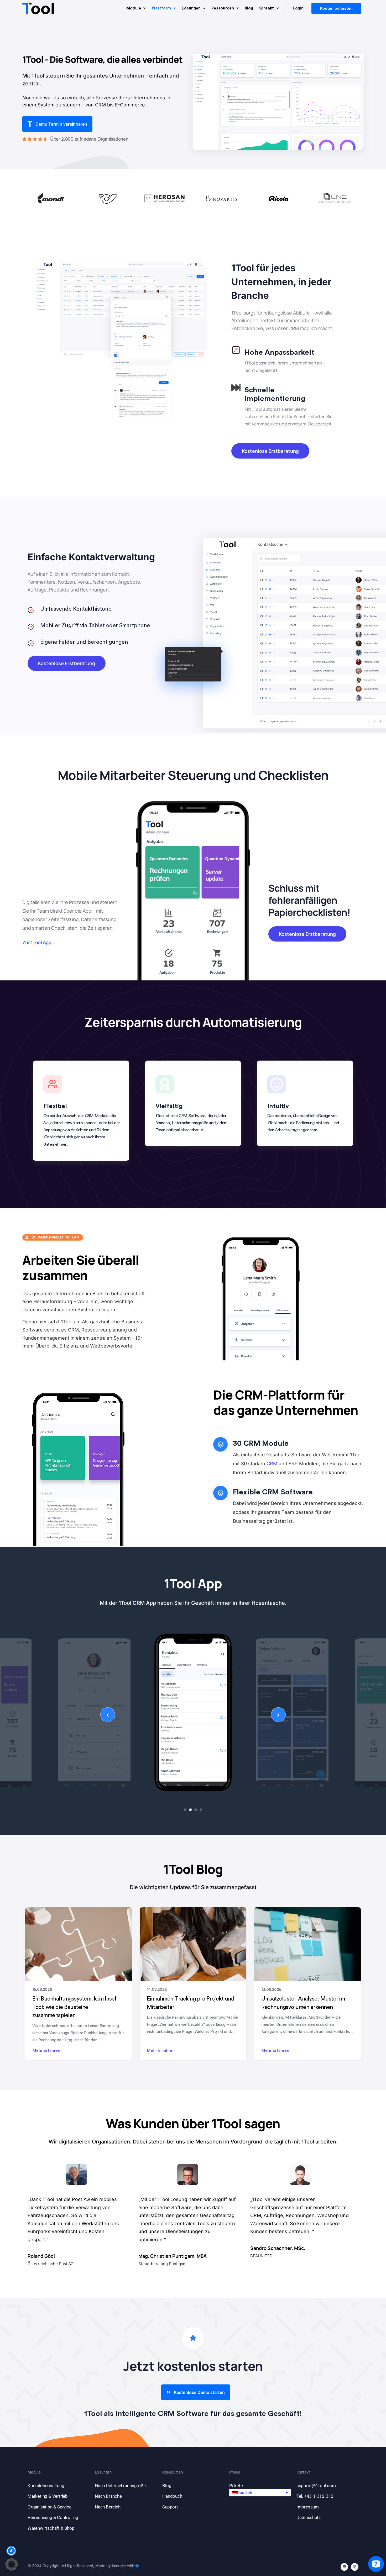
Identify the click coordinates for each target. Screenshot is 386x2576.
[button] (260, 2493)
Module (134, 8)
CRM (272, 1464)
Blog (249, 8)
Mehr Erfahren (46, 2051)
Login (298, 8)
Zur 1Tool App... (39, 943)
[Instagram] (355, 2567)
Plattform (161, 8)
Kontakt (266, 8)
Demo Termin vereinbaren (61, 124)
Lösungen (191, 8)
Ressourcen (223, 8)
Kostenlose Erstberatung (270, 451)
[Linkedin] (344, 2567)
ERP (293, 1464)
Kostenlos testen (336, 8)
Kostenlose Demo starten (199, 2392)
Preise (235, 2472)
